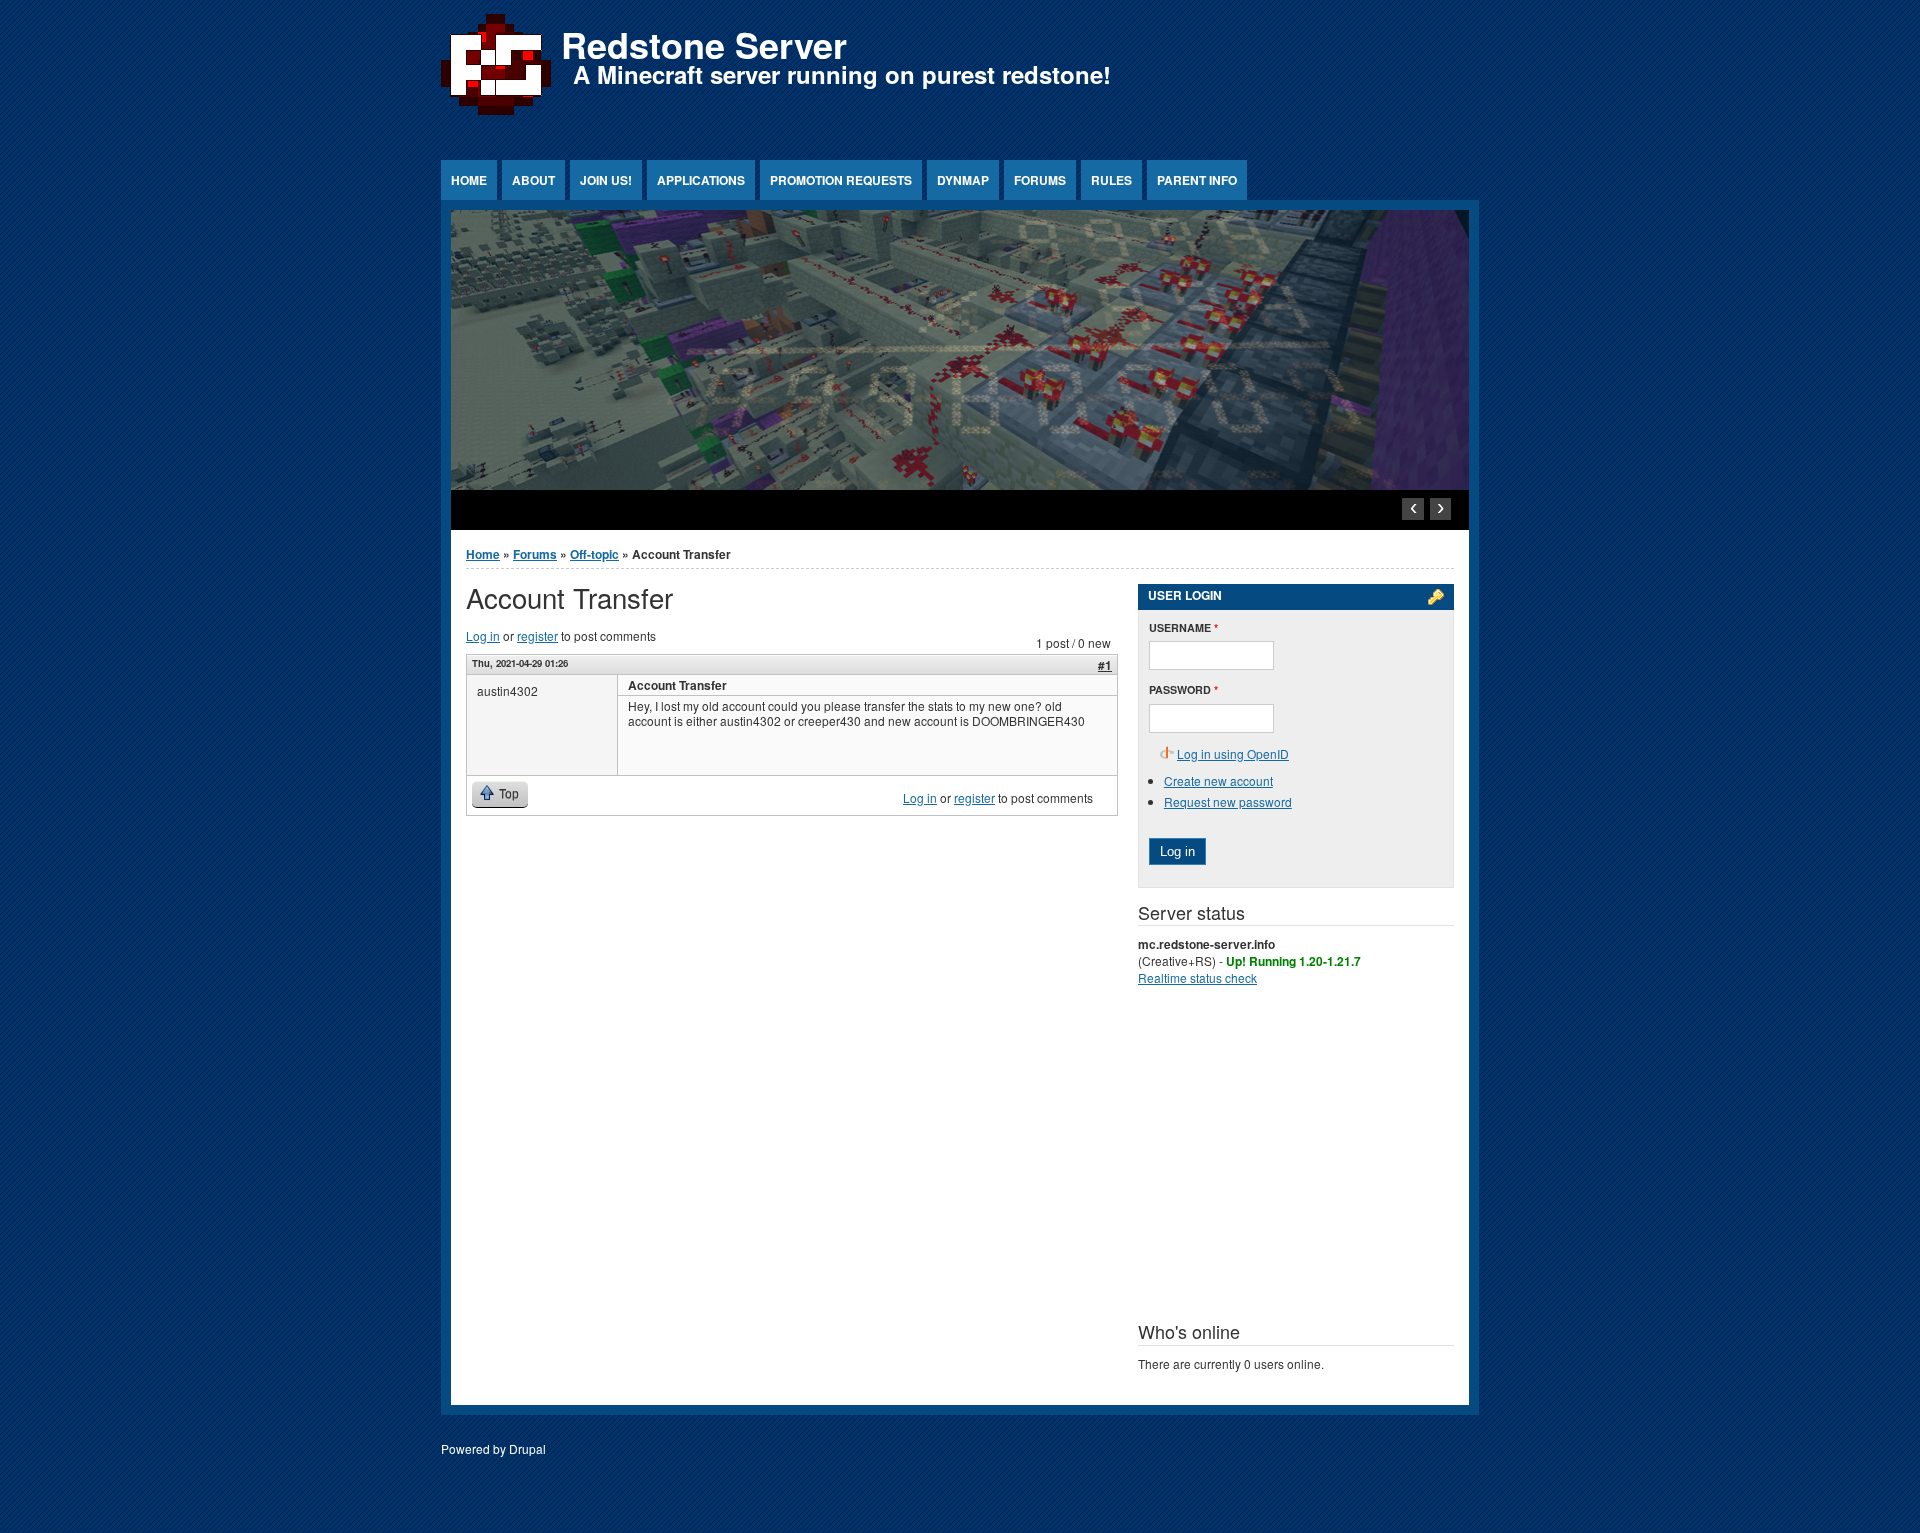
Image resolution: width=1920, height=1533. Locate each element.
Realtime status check (1197, 977)
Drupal (527, 1448)
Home (469, 180)
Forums (1040, 180)
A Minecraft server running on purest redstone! (842, 74)
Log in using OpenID (1233, 753)
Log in (483, 635)
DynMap (963, 180)
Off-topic (594, 554)
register (537, 635)
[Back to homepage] (496, 114)
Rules (1111, 180)
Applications (701, 180)
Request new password (1228, 801)
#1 (1105, 665)
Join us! (606, 180)
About (533, 180)
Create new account (1218, 780)
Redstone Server (704, 44)
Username (1183, 627)
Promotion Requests (841, 180)
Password (1183, 689)
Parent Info (1197, 180)
